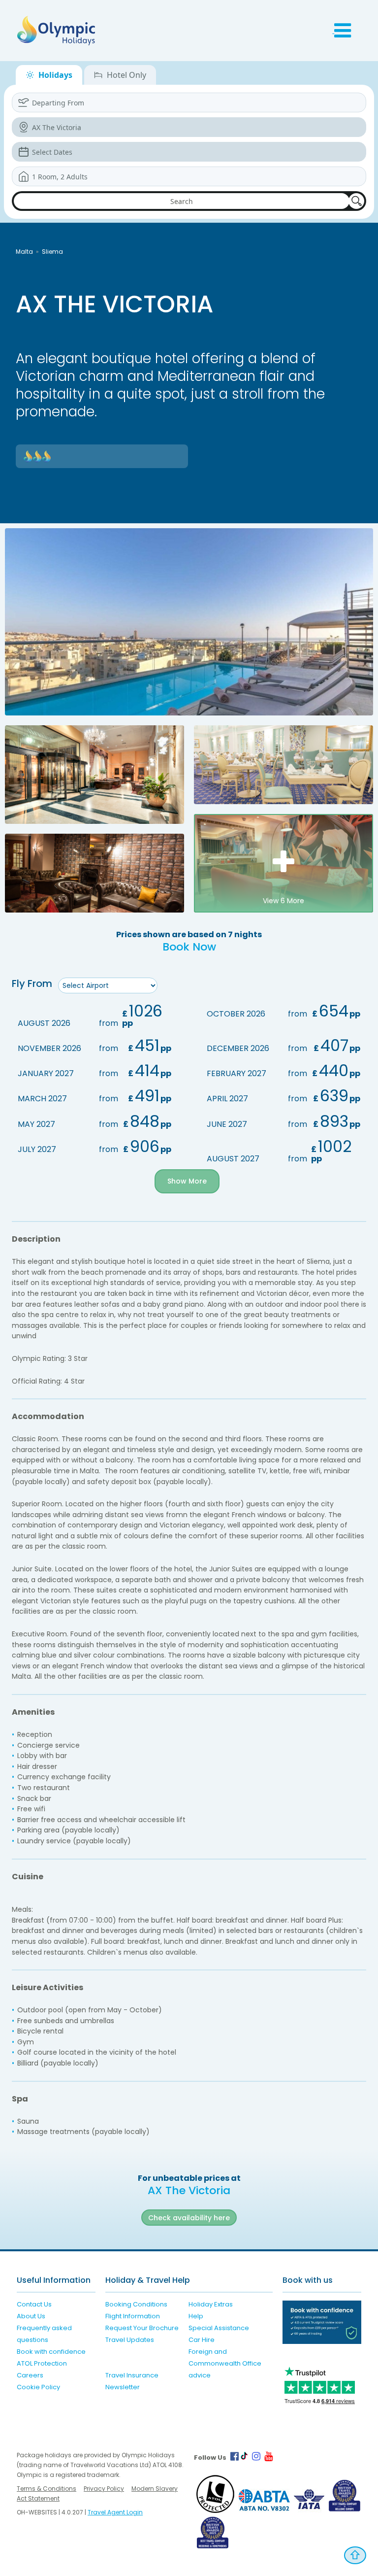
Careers (30, 2375)
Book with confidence (51, 2352)
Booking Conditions (136, 2304)
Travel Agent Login (115, 2512)
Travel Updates (130, 2340)
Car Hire (202, 2340)
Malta (24, 252)
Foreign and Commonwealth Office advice (225, 2363)
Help (196, 2316)
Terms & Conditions (47, 2489)
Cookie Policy (38, 2387)
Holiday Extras (211, 2304)
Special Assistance (219, 2328)
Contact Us (34, 2304)
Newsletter (123, 2387)
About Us (31, 2316)
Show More (187, 1181)
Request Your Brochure (142, 2328)
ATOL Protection (42, 2363)
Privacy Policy (104, 2489)
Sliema (52, 252)
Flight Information (133, 2316)
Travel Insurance (132, 2375)
